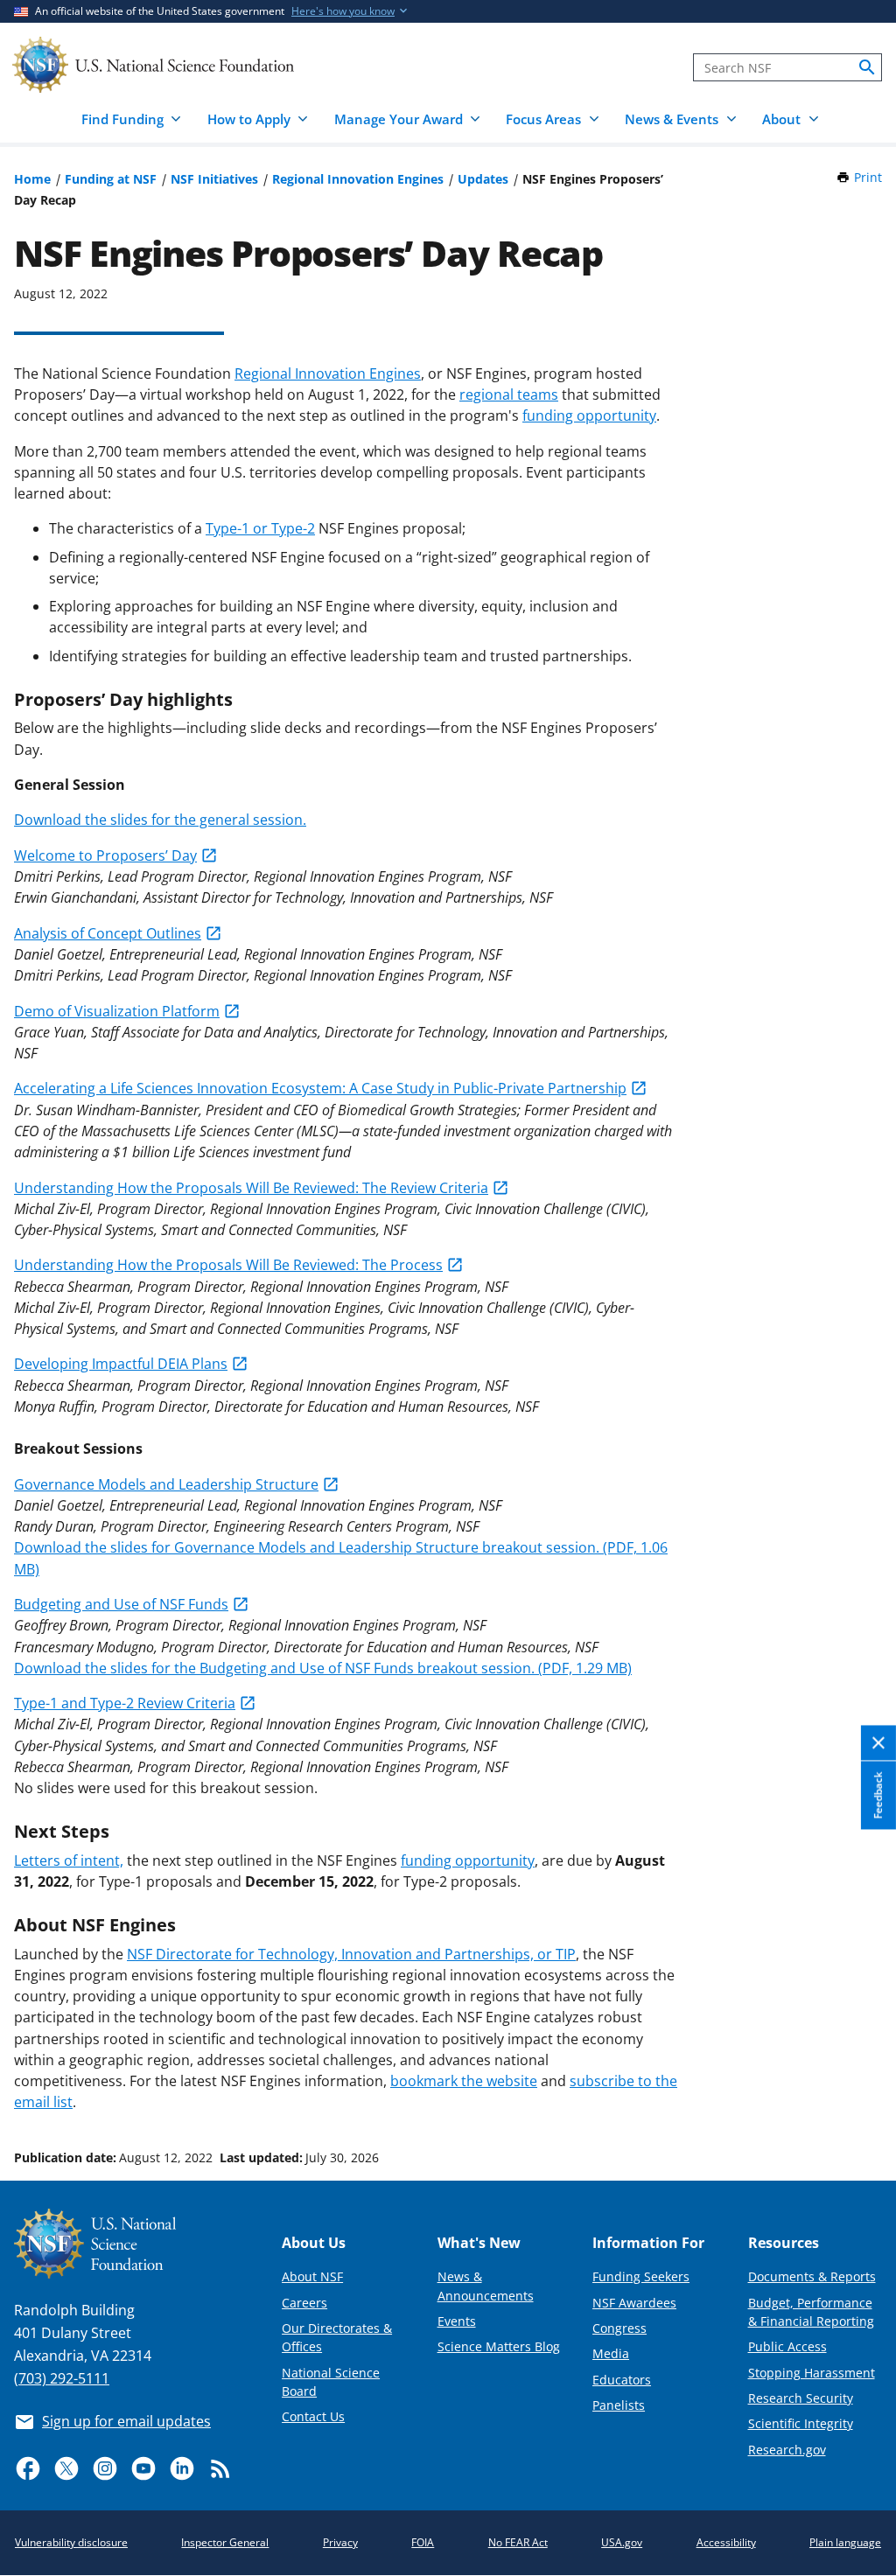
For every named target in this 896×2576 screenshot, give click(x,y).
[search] (867, 67)
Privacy (340, 2542)
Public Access (787, 2346)
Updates (483, 179)
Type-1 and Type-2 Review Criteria (125, 1703)
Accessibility (726, 2542)
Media (611, 2353)
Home (32, 179)
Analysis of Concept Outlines (108, 933)
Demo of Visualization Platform (117, 1011)
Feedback (878, 1796)
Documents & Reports (812, 2276)
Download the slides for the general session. (160, 820)
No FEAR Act (518, 2542)
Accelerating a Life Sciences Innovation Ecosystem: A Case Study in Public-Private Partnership (320, 1088)
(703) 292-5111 (62, 2378)
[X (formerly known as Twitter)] (66, 2468)
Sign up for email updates (126, 2421)
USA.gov (622, 2542)
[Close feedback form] (878, 1744)
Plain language (845, 2542)
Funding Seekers (641, 2276)
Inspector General (225, 2542)
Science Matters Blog (499, 2346)
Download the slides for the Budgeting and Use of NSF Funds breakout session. (323, 1668)
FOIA (423, 2542)
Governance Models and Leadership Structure (166, 1484)
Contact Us (313, 2416)
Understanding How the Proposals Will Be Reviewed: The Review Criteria (251, 1188)
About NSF (312, 2276)
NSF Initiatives (214, 179)
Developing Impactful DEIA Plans (121, 1364)
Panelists (619, 2405)
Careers (304, 2303)
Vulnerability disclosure (71, 2542)
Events (457, 2321)
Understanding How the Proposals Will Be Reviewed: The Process (228, 1265)
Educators (622, 2380)
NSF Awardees (634, 2303)
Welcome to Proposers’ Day (105, 855)
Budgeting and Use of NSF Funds (121, 1604)
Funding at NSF (111, 179)
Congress (619, 2328)
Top (858, 2091)
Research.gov (787, 2450)
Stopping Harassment (812, 2373)
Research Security (801, 2398)
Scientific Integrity (801, 2423)
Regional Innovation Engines (358, 179)
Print (868, 177)
